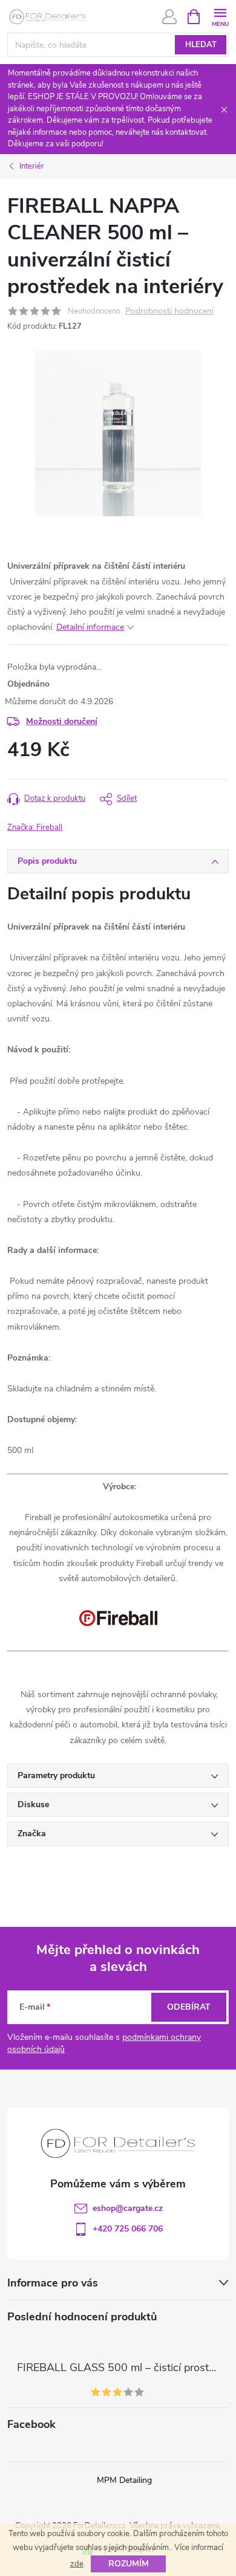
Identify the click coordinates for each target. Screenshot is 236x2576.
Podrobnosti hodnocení (169, 312)
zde (77, 2564)
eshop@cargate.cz (128, 2208)
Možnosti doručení (62, 721)
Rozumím (129, 2564)
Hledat (201, 45)
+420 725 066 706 (128, 2229)
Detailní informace (90, 627)
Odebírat (189, 2007)
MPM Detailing (124, 2480)
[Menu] (220, 16)
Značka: (35, 827)
